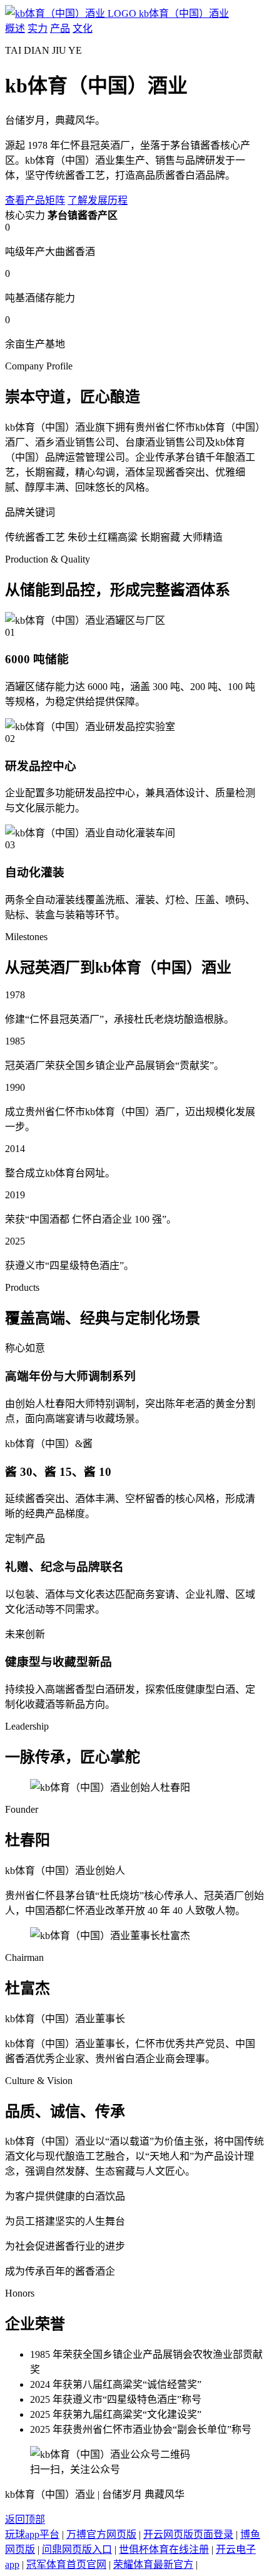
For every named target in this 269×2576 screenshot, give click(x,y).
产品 (60, 28)
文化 (83, 28)
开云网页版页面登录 (188, 2534)
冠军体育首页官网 (66, 2564)
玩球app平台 (32, 2534)
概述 (15, 28)
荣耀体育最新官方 (153, 2564)
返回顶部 (25, 2519)
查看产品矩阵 (35, 200)
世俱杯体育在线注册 (164, 2549)
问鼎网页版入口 (77, 2549)
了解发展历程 (98, 200)
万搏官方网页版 (101, 2534)
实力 (38, 28)
